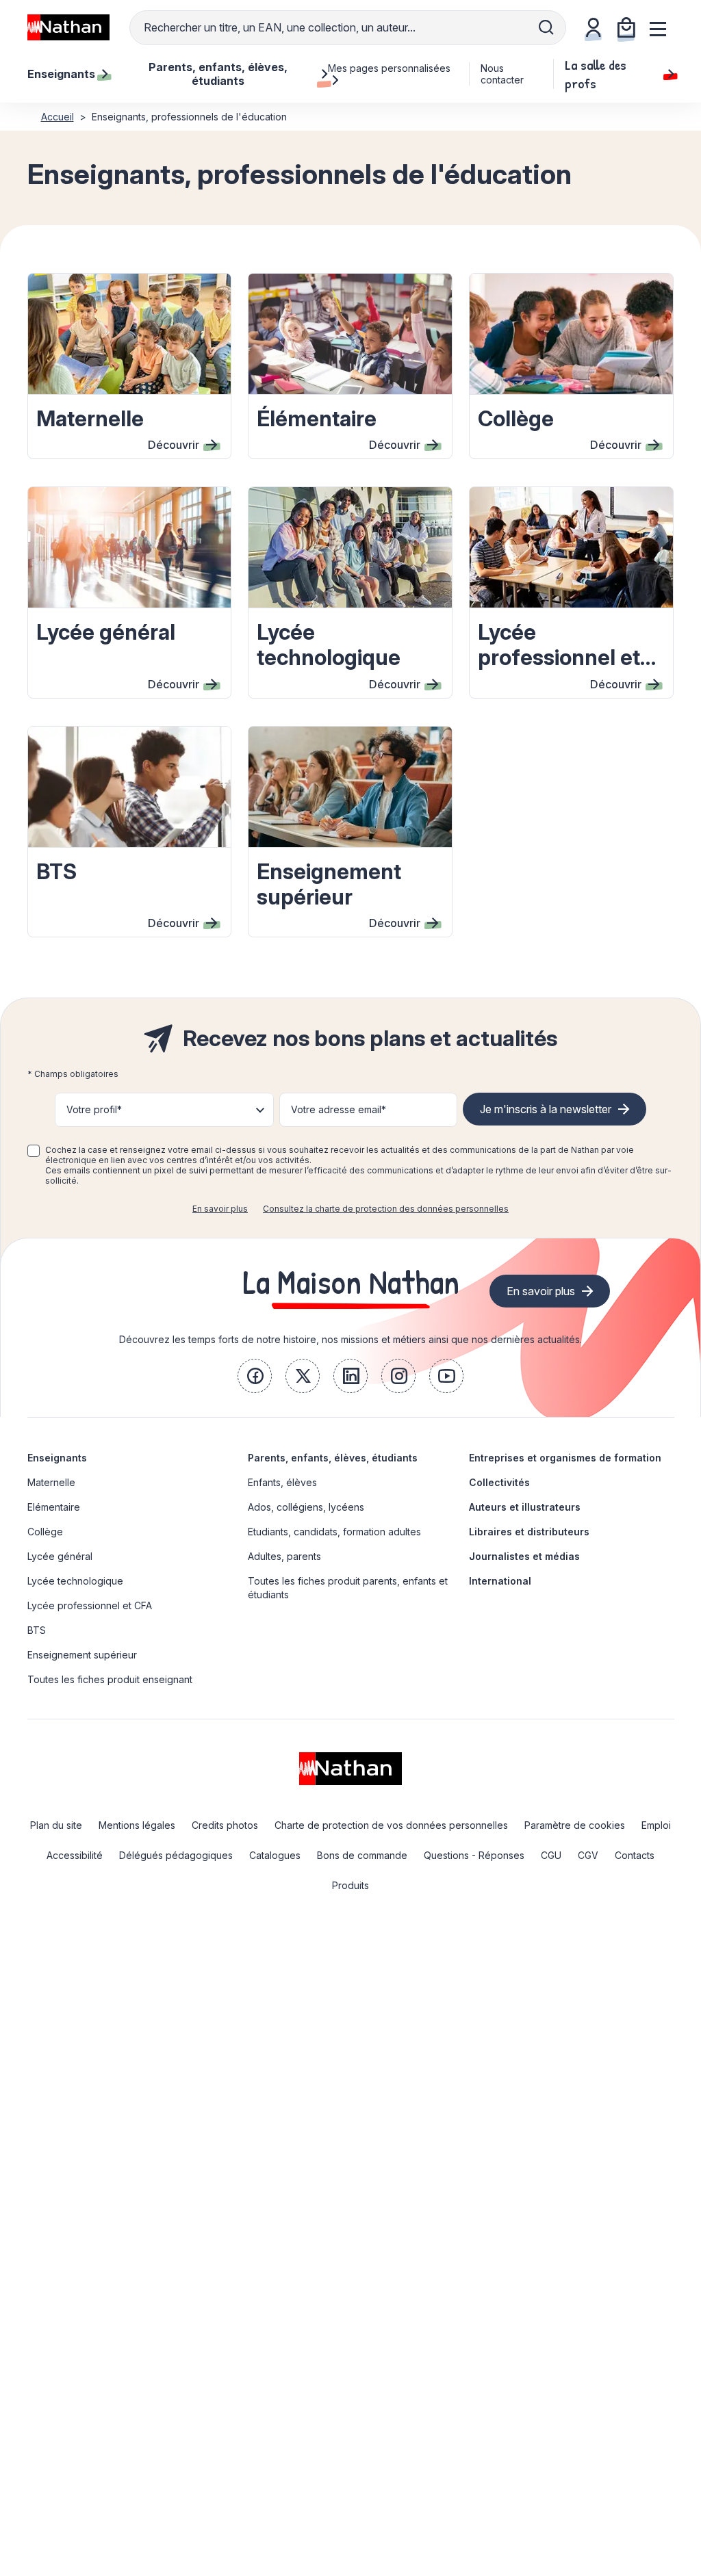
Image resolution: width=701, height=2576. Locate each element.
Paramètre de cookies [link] (575, 1825)
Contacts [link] (635, 1855)
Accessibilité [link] (75, 1855)
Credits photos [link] (225, 1825)
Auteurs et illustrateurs (525, 1507)
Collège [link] (45, 1532)
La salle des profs (596, 74)
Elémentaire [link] (54, 1507)
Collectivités (499, 1482)
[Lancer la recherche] (546, 27)
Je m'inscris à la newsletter (546, 1109)
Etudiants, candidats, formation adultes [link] (334, 1532)
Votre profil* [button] (94, 1109)
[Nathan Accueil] (68, 27)
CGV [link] (588, 1855)
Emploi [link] (656, 1825)
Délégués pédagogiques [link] (176, 1855)
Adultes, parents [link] (284, 1556)
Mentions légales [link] (137, 1825)
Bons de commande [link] (362, 1855)
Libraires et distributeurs (529, 1532)
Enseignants (57, 1458)
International (500, 1581)
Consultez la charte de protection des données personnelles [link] (386, 1209)
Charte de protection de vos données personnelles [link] (391, 1825)
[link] (255, 1376)
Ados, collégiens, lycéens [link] (306, 1507)
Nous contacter (502, 74)
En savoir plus (220, 1209)
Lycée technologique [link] (75, 1581)
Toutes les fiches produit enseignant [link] (110, 1679)
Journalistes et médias (524, 1556)
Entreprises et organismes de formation (565, 1458)
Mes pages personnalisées (389, 68)
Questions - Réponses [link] (474, 1855)
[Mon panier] (626, 27)
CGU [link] (551, 1855)
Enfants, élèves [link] (282, 1482)
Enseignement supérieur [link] (82, 1655)
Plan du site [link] (56, 1825)
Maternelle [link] (51, 1482)
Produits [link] (350, 1885)
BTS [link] (37, 1630)
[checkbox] (34, 1151)
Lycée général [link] (60, 1556)
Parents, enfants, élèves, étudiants (333, 1458)
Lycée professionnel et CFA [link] (90, 1605)
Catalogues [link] (275, 1855)
